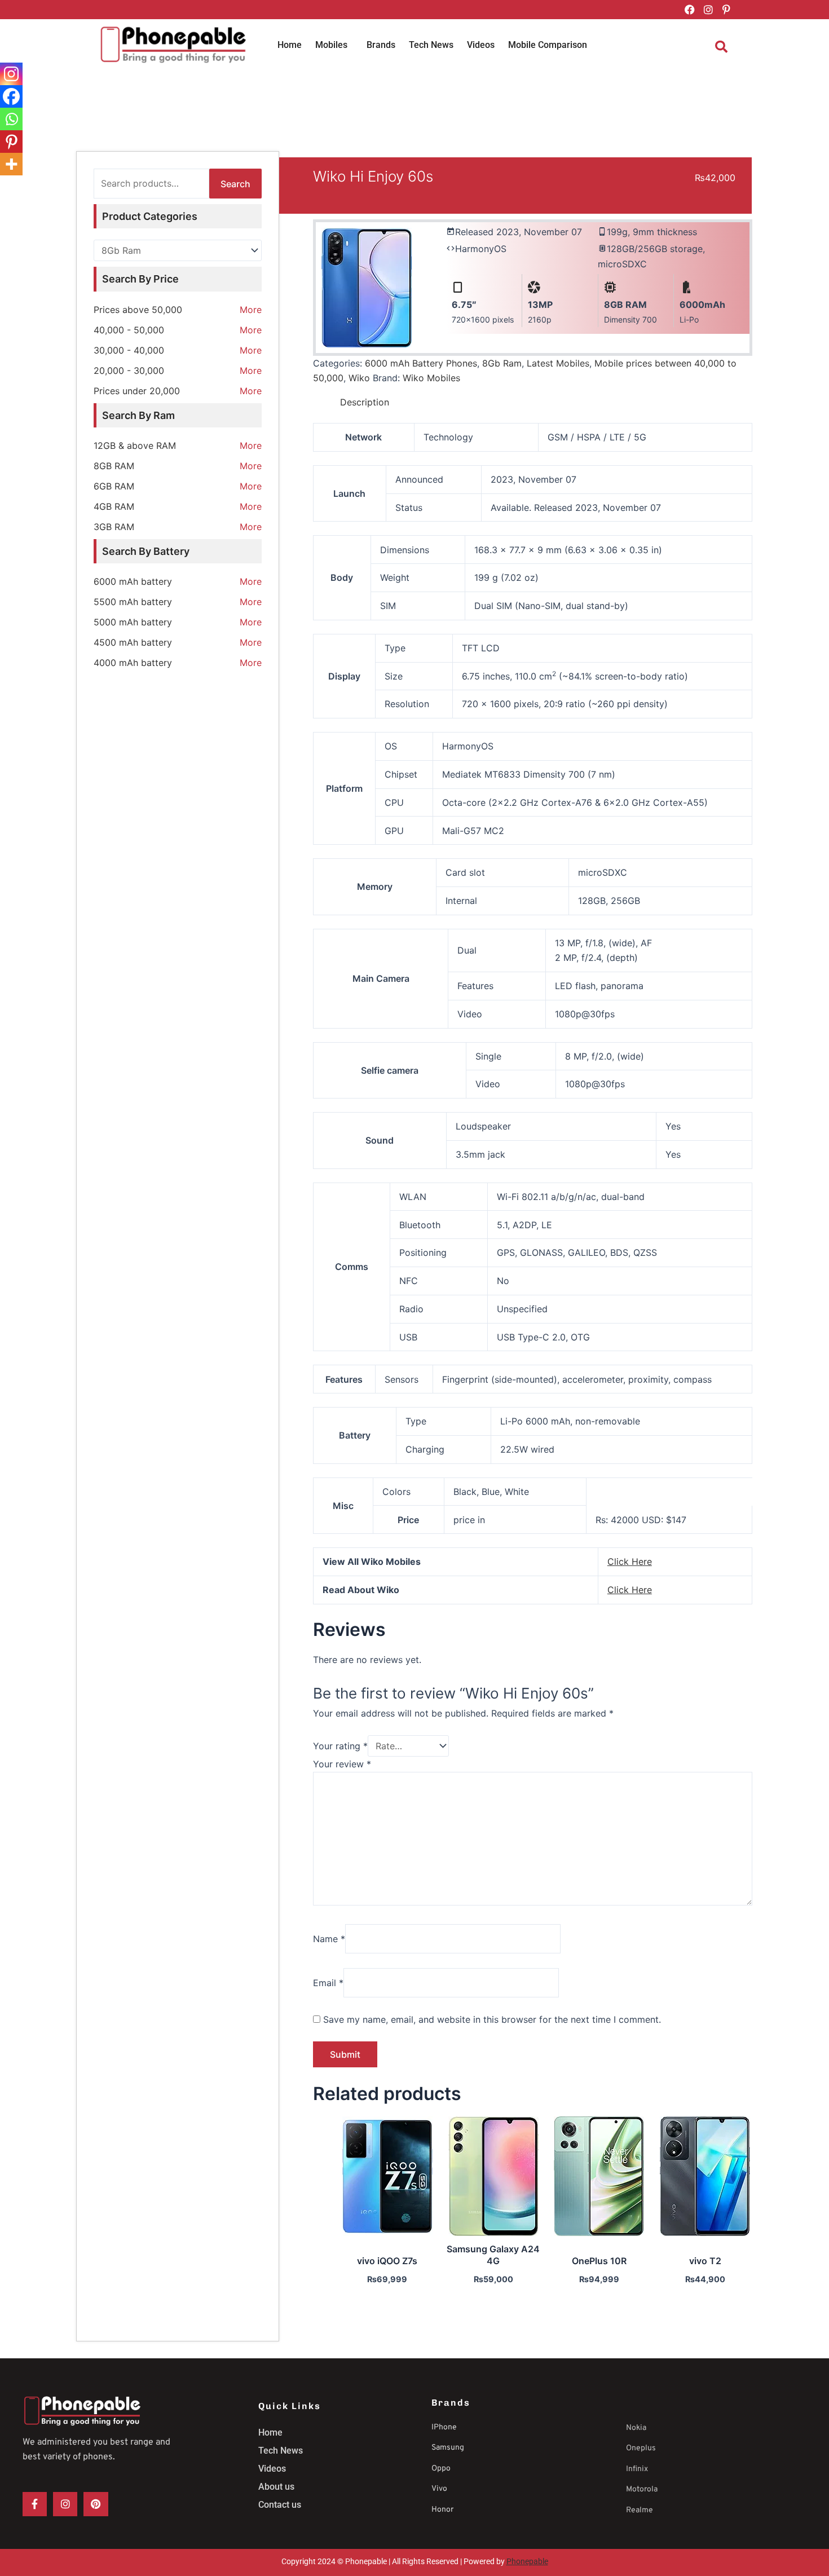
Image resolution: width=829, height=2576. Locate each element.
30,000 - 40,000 (129, 350)
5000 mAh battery (133, 622)
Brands (381, 45)
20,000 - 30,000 (129, 370)
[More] (11, 164)
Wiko (359, 378)
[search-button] (721, 47)
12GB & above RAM (135, 445)
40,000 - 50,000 (129, 330)
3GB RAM (114, 527)
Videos (481, 45)
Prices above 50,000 (138, 310)
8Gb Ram (502, 363)
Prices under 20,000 (137, 391)
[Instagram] (11, 74)
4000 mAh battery (133, 663)
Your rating (340, 1746)
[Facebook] (11, 96)
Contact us (280, 2505)
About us (276, 2487)
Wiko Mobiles (431, 378)
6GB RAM (114, 486)
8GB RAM (114, 466)
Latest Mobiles (558, 363)
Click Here (630, 1562)
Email (328, 1983)
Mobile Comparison (548, 45)
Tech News (431, 45)
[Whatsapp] (11, 119)
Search (235, 184)
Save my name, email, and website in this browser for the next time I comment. (492, 2019)
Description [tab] (365, 402)
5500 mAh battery (133, 602)
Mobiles (331, 45)
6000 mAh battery (133, 581)
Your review (342, 1764)
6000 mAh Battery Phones (421, 363)
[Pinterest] (11, 142)
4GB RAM (114, 506)
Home (290, 45)
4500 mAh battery (133, 642)
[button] (334, 45)
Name (329, 1939)
